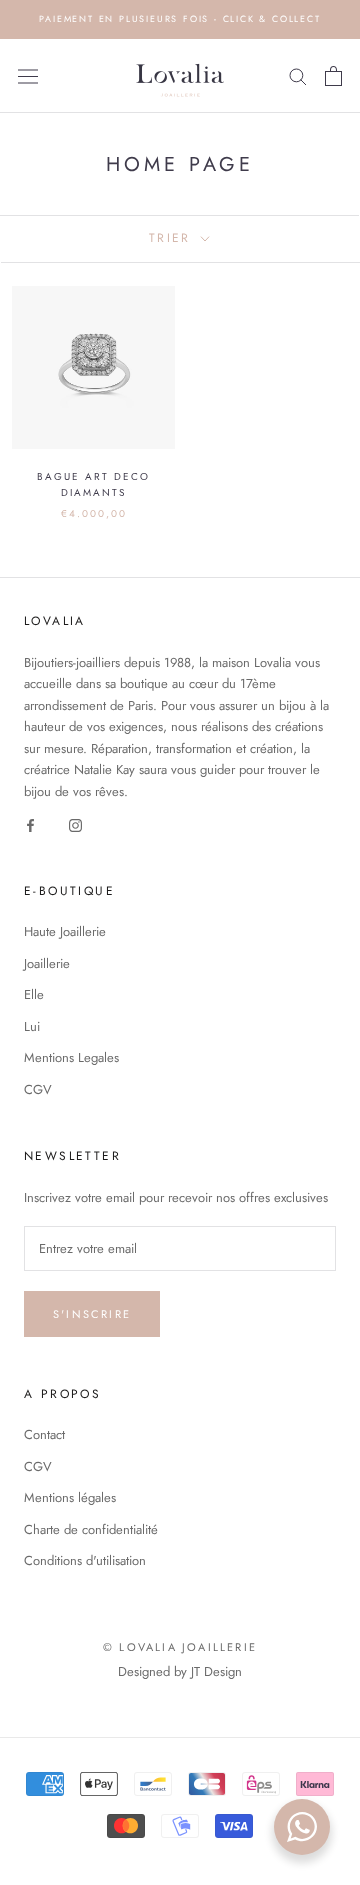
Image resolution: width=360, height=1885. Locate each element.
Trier (173, 238)
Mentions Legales (71, 1057)
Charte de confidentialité (91, 1529)
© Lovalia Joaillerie (180, 1647)
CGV (38, 1089)
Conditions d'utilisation (85, 1560)
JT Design (216, 1671)
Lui (32, 1026)
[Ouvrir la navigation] (28, 76)
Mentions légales (70, 1497)
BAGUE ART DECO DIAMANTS (93, 485)
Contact (44, 1434)
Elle (34, 994)
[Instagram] (75, 823)
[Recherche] (298, 75)
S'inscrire (92, 1314)
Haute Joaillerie (65, 931)
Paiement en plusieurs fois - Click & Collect (179, 18)
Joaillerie (47, 963)
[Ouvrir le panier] (333, 76)
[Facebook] (30, 823)
